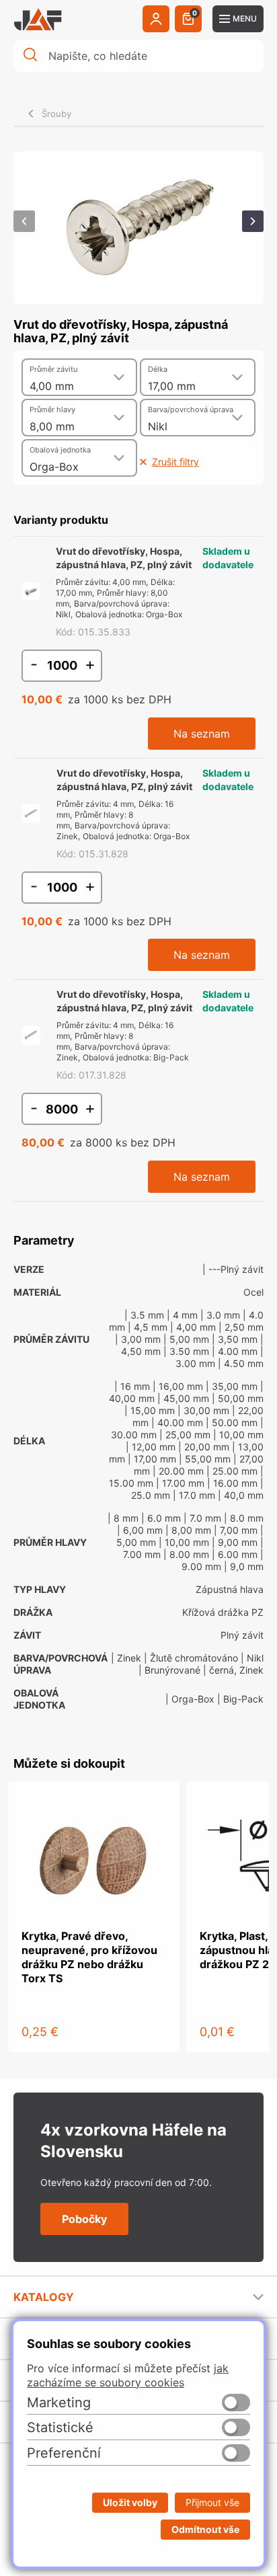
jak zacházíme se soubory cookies (128, 2375)
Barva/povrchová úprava (191, 409)
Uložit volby (130, 2502)
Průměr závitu (53, 369)
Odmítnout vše (205, 2529)
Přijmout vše (212, 2502)
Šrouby (56, 114)
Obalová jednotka (60, 450)
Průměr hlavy (52, 409)
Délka (158, 369)
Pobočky (84, 2219)
